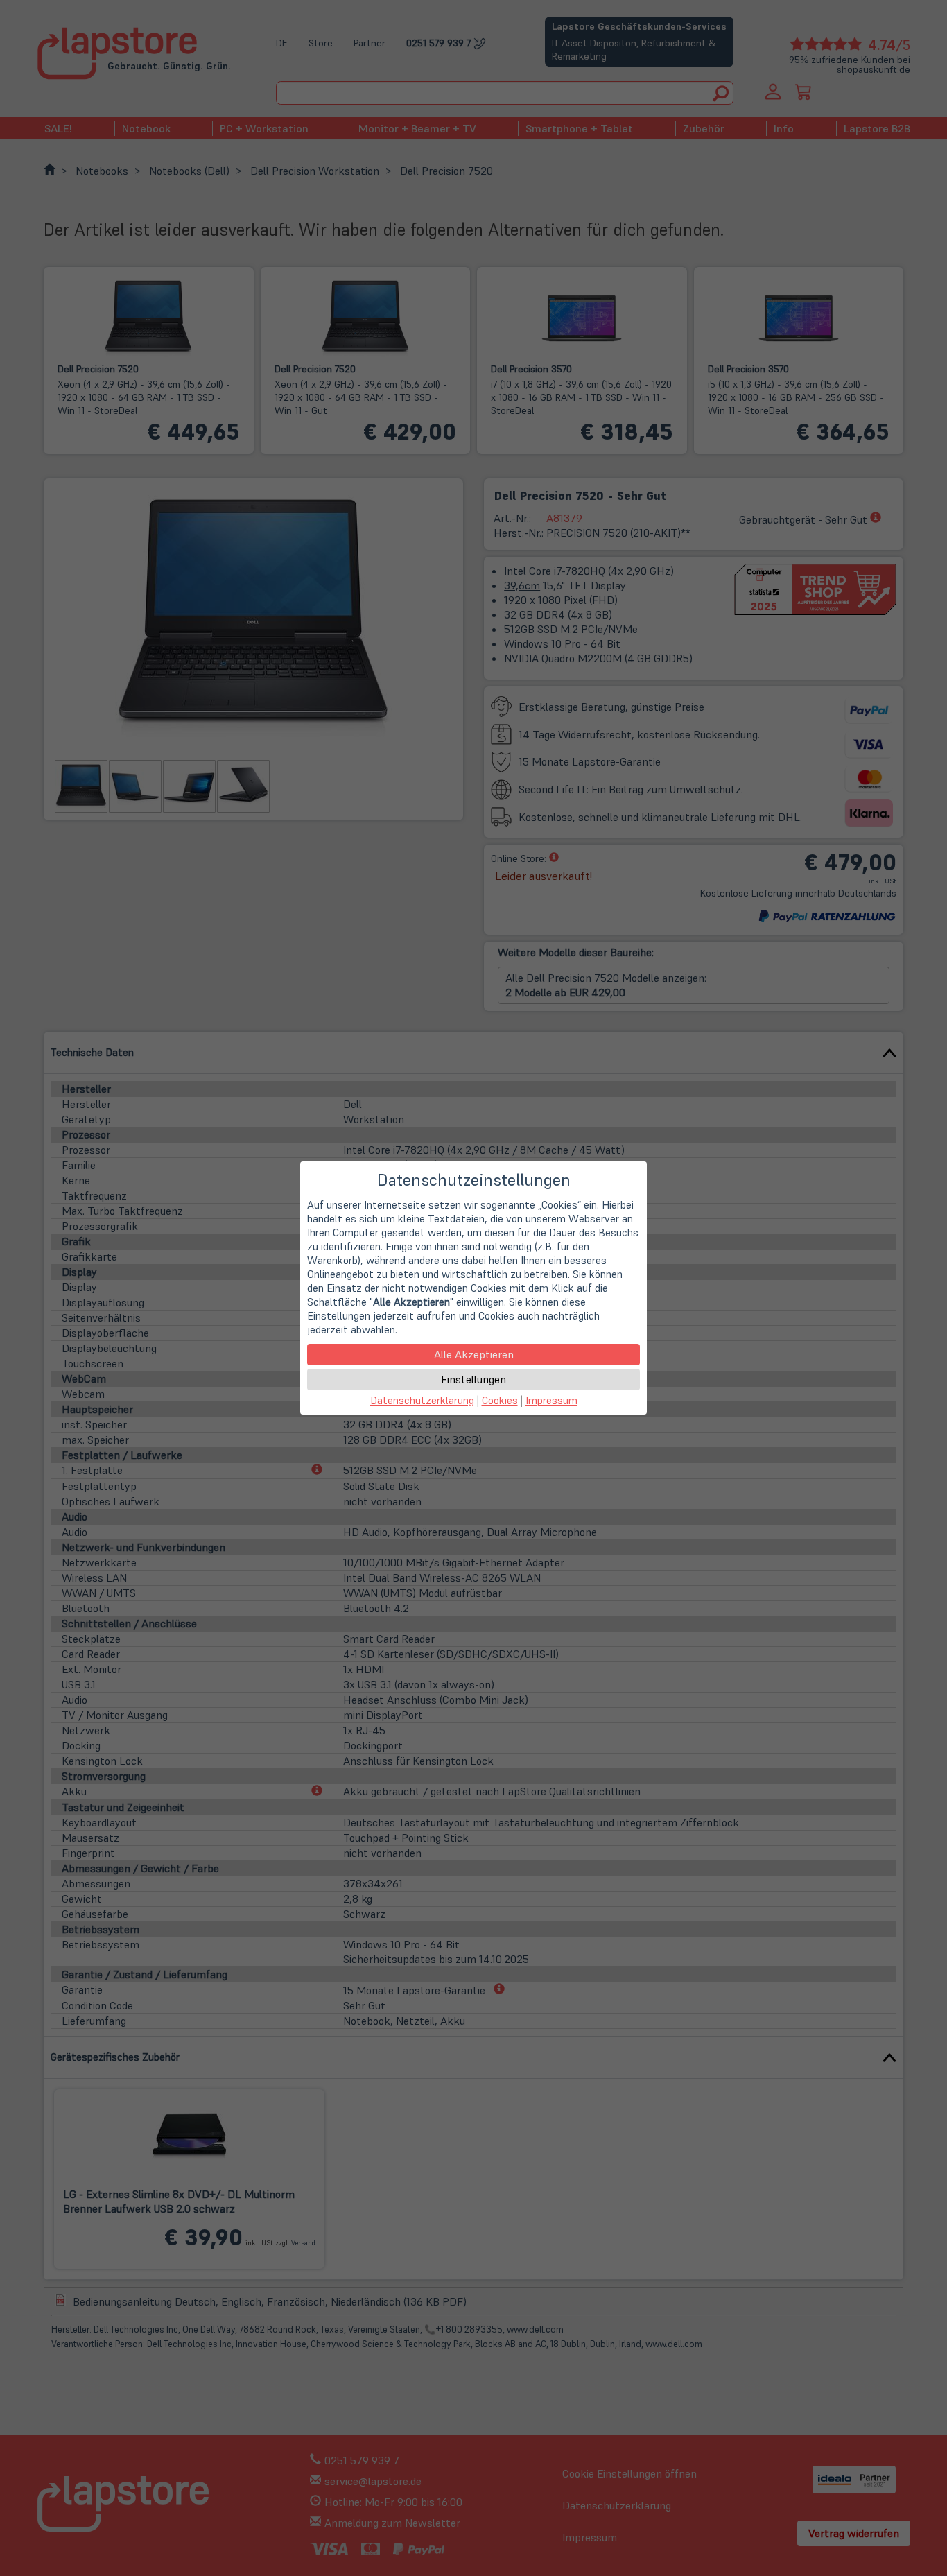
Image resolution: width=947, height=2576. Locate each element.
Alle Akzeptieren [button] (474, 1354)
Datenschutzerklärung (422, 1400)
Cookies (500, 1400)
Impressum (551, 1400)
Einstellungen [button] (473, 1379)
